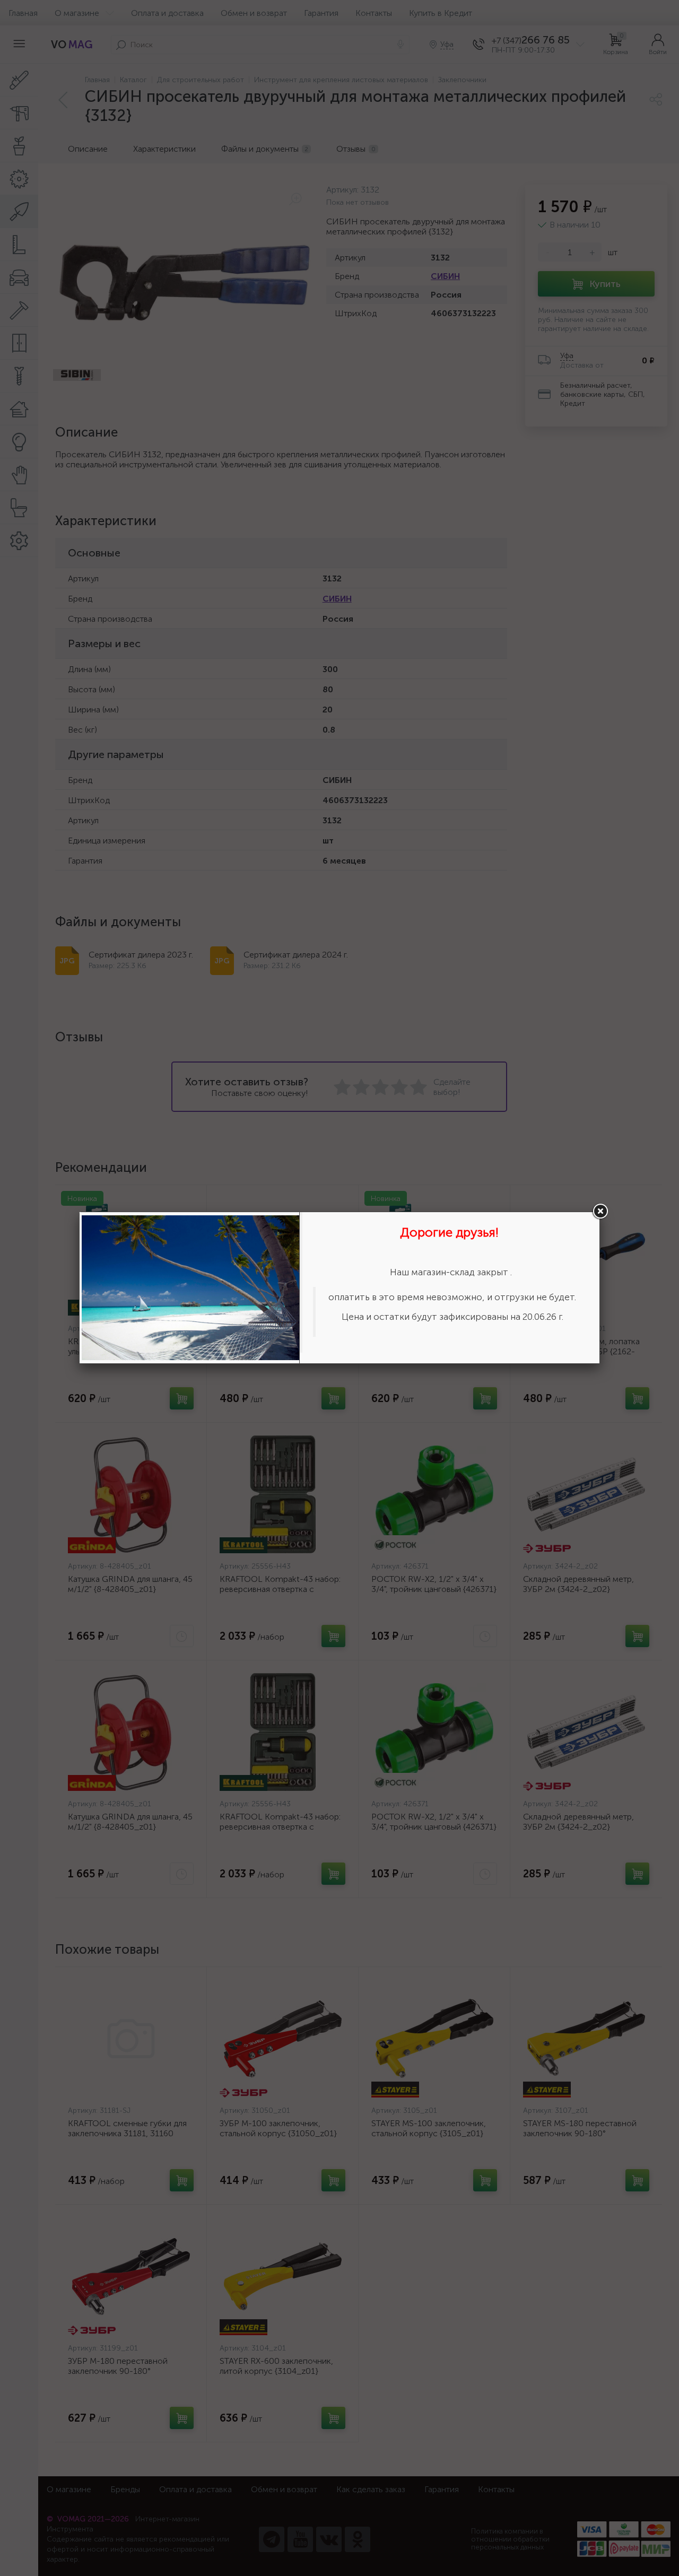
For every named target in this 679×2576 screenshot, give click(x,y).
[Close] (600, 1212)
